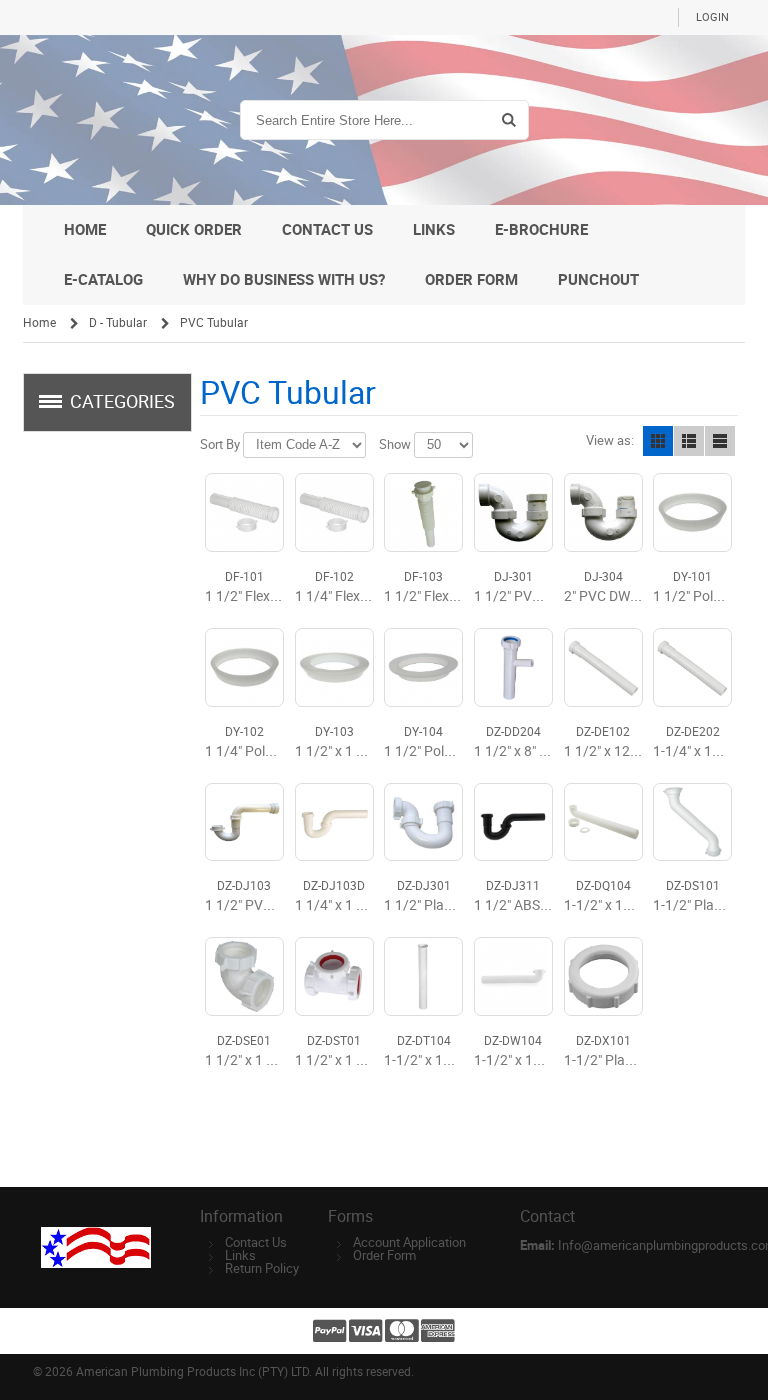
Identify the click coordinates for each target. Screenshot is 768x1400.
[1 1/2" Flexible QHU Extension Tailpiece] (423, 512)
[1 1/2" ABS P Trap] (513, 822)
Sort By (220, 444)
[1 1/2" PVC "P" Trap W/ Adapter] (244, 822)
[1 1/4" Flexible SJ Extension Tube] (334, 512)
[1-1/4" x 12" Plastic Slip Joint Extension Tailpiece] (692, 667)
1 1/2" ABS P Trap (528, 905)
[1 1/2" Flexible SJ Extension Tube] (244, 512)
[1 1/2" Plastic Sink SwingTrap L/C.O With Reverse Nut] (423, 822)
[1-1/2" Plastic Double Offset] (692, 822)
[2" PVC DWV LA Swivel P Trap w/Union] (603, 512)
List (689, 441)
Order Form (384, 1255)
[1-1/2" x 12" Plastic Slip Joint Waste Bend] (513, 976)
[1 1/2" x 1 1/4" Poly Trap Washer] (334, 667)
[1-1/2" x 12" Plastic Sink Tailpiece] (423, 976)
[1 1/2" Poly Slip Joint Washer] (692, 512)
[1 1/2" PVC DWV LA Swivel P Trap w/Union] (513, 512)
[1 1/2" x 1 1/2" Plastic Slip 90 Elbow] (244, 976)
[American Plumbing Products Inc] (118, 120)
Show (395, 444)
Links (240, 1255)
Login (712, 17)
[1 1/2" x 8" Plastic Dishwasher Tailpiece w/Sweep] (513, 667)
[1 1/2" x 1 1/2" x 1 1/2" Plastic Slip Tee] (334, 976)
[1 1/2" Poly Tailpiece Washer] (423, 667)
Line (720, 441)
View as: (610, 440)
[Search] (508, 120)
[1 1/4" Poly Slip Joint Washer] (244, 667)
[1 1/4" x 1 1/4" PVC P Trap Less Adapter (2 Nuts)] (334, 822)
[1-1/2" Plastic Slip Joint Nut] (603, 976)
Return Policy (262, 1268)
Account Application (409, 1242)
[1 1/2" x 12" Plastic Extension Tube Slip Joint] (603, 667)
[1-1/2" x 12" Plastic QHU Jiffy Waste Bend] (603, 822)
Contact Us (256, 1242)
